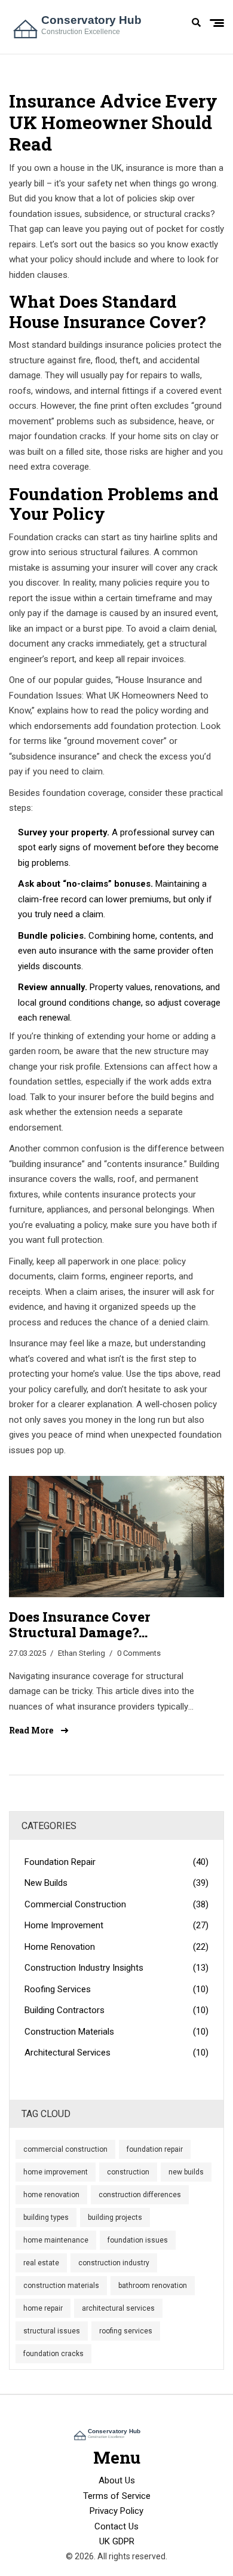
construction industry (114, 2263)
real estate (41, 2263)
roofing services (126, 2331)
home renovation (51, 2195)
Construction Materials (116, 2032)
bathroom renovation (153, 2286)
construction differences (140, 2195)
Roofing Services (116, 1989)
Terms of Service (117, 2496)
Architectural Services (116, 2053)
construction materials (61, 2286)
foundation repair (155, 2149)
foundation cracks (53, 2354)
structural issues (52, 2331)
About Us (117, 2480)
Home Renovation (116, 1947)
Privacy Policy (116, 2511)
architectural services (118, 2308)
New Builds (116, 1883)
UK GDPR (117, 2541)
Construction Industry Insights (116, 1968)
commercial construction (65, 2149)
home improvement (56, 2172)
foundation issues (138, 2240)
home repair (43, 2308)
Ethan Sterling (82, 1653)
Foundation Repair (116, 1862)
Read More (32, 1730)
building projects (115, 2217)
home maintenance (56, 2240)
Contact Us (116, 2526)
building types (46, 2217)
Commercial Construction (116, 1904)
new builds (186, 2172)
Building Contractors (116, 2010)
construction (128, 2172)
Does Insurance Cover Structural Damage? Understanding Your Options (104, 1625)
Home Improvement (116, 1925)
